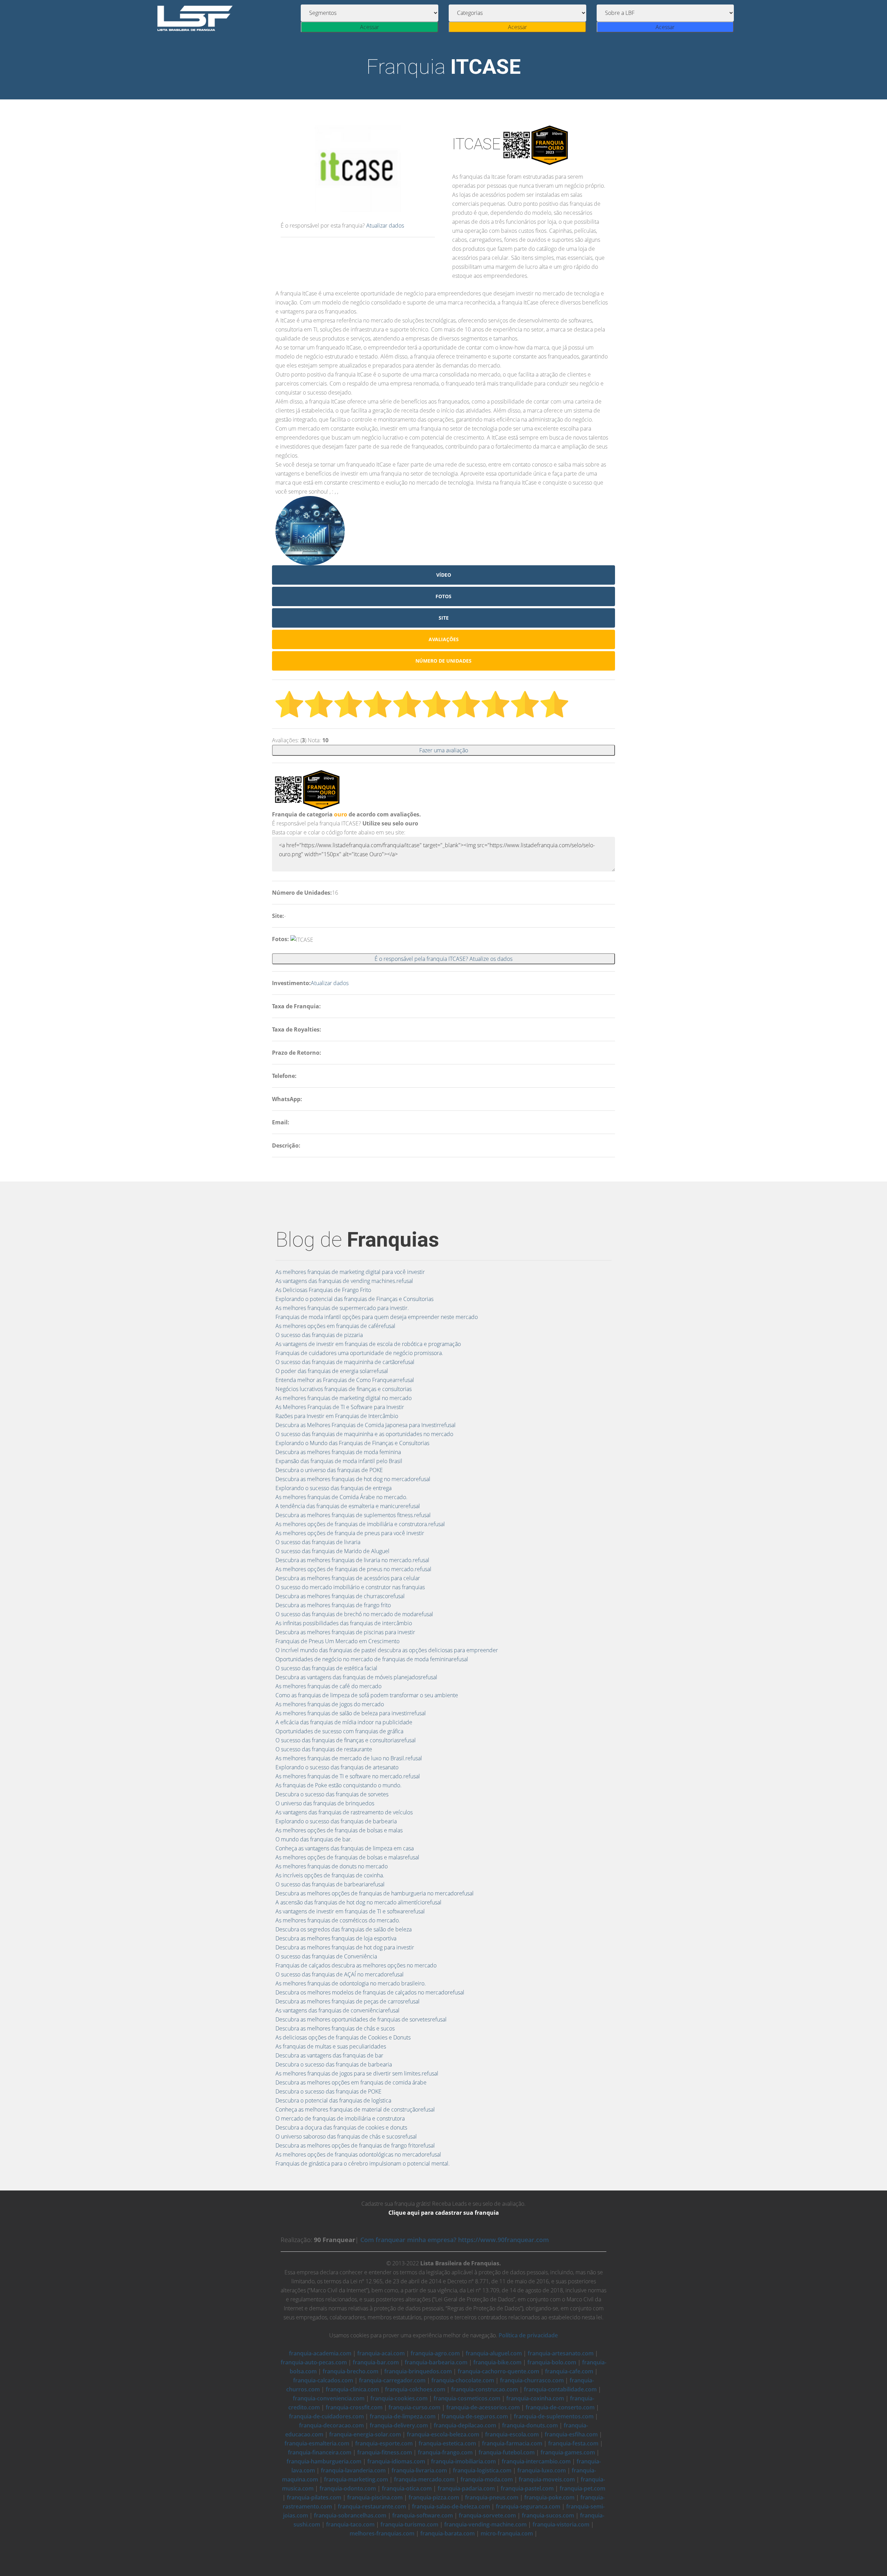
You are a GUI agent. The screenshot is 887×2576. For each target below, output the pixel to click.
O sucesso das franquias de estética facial (326, 1668)
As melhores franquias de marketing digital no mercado (344, 1398)
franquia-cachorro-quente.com (498, 2371)
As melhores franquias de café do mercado (328, 1686)
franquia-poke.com (549, 2497)
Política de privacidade (528, 2335)
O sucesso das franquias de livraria (318, 1542)
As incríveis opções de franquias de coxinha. (330, 1875)
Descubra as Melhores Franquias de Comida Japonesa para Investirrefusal (366, 1425)
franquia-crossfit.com (354, 2407)
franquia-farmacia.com (512, 2443)
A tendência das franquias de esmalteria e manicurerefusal (348, 1506)
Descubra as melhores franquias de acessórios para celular (348, 1578)
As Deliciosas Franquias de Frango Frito (323, 1290)
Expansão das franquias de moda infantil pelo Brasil (339, 1461)
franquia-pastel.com (527, 2488)
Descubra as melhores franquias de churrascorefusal (340, 1596)
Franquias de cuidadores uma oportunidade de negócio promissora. (359, 1353)
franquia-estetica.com (447, 2443)
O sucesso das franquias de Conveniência (326, 1956)
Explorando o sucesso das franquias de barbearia (336, 1821)
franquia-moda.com (487, 2479)
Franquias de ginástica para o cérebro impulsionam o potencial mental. (363, 2163)
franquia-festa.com (573, 2443)
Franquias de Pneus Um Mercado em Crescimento (337, 1641)
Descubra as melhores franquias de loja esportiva (336, 1938)
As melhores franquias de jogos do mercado (330, 1704)
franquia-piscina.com (375, 2497)
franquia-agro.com (435, 2353)
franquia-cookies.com (399, 2398)
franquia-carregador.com (392, 2380)
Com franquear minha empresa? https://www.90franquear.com (455, 2240)
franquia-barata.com (447, 2533)
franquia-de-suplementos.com (554, 2416)
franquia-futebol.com (507, 2452)
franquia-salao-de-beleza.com (451, 2506)
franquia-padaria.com (466, 2488)
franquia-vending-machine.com (485, 2524)
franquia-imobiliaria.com (463, 2461)
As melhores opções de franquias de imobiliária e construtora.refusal (360, 1524)
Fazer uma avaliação (444, 750)
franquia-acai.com (381, 2353)
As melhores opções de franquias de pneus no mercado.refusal (353, 1569)
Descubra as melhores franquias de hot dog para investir (345, 1947)
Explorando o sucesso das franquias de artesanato (337, 1767)
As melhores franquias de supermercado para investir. (342, 1308)
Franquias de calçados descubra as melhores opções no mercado (356, 1965)
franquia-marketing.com (356, 2479)
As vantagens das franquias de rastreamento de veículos (344, 1812)
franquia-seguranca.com (528, 2506)
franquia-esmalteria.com (317, 2443)
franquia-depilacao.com (465, 2425)
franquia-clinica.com (352, 2389)
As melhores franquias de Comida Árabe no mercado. (341, 1497)
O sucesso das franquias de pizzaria (319, 1335)
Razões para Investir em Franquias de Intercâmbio (337, 1416)
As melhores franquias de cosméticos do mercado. (338, 1920)
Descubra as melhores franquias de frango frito (333, 1605)
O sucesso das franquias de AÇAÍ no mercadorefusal (340, 1974)
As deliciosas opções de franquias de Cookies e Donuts (343, 2037)
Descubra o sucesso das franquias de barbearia (334, 2064)
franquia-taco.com (350, 2524)
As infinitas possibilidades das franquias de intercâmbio (344, 1623)
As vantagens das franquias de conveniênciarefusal (337, 2010)
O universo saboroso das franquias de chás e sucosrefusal (346, 2136)
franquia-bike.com (497, 2362)
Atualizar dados (385, 225)
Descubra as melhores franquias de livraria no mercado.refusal (352, 1560)
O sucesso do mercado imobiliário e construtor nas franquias (350, 1587)
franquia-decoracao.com (331, 2425)
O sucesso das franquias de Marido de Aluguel (332, 1551)
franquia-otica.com (407, 2488)
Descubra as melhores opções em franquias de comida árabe (351, 2082)
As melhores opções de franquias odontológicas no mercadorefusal (358, 2154)
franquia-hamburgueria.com (324, 2461)
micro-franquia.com (507, 2533)
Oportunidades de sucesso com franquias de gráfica (339, 1731)
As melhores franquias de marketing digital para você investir (350, 1272)
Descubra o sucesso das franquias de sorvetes (332, 1794)
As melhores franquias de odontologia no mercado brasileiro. (351, 1983)
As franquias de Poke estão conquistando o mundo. (339, 1785)
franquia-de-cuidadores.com (326, 2416)
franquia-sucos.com (548, 2515)
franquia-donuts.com (530, 2425)
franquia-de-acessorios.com (483, 2407)
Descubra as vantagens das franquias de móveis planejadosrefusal (356, 1677)
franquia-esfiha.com (571, 2434)
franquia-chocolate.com (463, 2380)
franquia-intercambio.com (536, 2461)
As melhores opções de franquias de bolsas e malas (339, 1830)
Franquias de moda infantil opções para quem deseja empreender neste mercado (377, 1317)
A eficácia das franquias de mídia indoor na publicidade (344, 1722)
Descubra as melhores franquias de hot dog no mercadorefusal (353, 1479)
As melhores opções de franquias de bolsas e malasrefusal (347, 1857)
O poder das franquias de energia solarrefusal (332, 1371)
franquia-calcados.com (323, 2380)
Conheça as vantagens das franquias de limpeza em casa (345, 1848)
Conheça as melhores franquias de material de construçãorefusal (355, 2109)
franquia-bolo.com (552, 2362)
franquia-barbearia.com (436, 2362)
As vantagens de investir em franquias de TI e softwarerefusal (350, 1911)
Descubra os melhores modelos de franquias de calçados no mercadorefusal (370, 1992)
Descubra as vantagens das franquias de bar (329, 2055)
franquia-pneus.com (492, 2497)
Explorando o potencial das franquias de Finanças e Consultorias (354, 1299)
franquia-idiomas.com (396, 2461)
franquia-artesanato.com (561, 2353)
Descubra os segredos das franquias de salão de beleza (344, 1929)
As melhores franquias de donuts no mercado (332, 1866)
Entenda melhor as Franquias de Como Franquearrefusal (345, 1380)
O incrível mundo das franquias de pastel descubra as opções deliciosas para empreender (387, 1650)
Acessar (370, 27)
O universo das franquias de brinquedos (325, 1803)
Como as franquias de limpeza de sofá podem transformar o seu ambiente (367, 1695)
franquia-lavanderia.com (353, 2470)
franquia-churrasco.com (532, 2380)
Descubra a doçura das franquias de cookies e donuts (341, 2127)
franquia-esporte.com (384, 2443)
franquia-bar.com (376, 2362)
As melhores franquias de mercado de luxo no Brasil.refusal (349, 1758)
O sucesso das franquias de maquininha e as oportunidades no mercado (364, 1434)
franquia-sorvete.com (487, 2515)
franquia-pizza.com (434, 2497)
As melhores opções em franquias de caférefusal (335, 1326)
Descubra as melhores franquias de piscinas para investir (345, 1632)
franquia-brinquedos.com (418, 2371)
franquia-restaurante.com (372, 2506)
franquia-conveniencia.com (329, 2398)
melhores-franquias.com (382, 2533)
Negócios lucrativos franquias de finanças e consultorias (344, 1389)
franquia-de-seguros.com (475, 2416)
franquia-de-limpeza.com (403, 2416)
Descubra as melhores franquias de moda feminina (338, 1452)
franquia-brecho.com (350, 2371)
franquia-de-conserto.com (560, 2407)
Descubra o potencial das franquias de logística (333, 2100)
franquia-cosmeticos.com (467, 2398)
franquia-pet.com (582, 2488)
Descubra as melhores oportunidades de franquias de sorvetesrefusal (361, 2019)
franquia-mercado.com (424, 2479)
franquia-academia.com (320, 2353)
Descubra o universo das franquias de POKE (329, 1470)
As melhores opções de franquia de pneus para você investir (350, 1533)
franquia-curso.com (414, 2407)
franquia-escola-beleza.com (443, 2434)
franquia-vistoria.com (561, 2524)
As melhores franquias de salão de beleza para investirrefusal (351, 1713)
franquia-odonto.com (348, 2488)
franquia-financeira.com (320, 2452)
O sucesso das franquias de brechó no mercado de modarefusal (354, 1614)
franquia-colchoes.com (415, 2389)
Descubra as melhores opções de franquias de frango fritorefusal (355, 2145)
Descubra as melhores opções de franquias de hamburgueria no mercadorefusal (375, 1893)
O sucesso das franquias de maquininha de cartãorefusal (345, 1362)
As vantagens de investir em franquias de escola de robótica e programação (368, 1344)
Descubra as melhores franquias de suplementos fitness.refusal (353, 1515)
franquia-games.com (568, 2452)
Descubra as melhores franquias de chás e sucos (335, 2028)
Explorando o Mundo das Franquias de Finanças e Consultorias (352, 1443)
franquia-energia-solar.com (365, 2434)
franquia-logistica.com (482, 2470)
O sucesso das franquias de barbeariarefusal (330, 1884)
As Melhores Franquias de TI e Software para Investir (340, 1407)
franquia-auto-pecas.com (314, 2362)
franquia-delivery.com (399, 2425)
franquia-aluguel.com (494, 2353)
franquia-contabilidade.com (560, 2389)
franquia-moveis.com (547, 2479)
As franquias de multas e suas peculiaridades (331, 2046)
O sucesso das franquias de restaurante (324, 1749)
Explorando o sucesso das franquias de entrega (333, 1488)
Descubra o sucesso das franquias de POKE (328, 2091)
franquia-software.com (423, 2515)
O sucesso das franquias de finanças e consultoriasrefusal (346, 1740)
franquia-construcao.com (485, 2389)
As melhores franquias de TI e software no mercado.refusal (348, 1776)
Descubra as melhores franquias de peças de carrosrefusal (348, 2001)
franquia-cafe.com (569, 2371)
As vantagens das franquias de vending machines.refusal (344, 1281)
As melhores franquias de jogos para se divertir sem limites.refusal (357, 2073)
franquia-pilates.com (314, 2497)
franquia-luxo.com (542, 2470)
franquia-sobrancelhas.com (350, 2515)
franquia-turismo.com (409, 2524)
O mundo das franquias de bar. (314, 1839)
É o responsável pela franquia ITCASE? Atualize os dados (443, 959)
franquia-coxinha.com (535, 2398)
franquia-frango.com (445, 2452)
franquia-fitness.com (385, 2452)
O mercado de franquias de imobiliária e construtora (340, 2118)
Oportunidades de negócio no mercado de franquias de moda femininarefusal (372, 1659)
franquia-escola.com (512, 2434)
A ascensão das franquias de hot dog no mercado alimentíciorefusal (358, 1902)
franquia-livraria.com (419, 2470)
